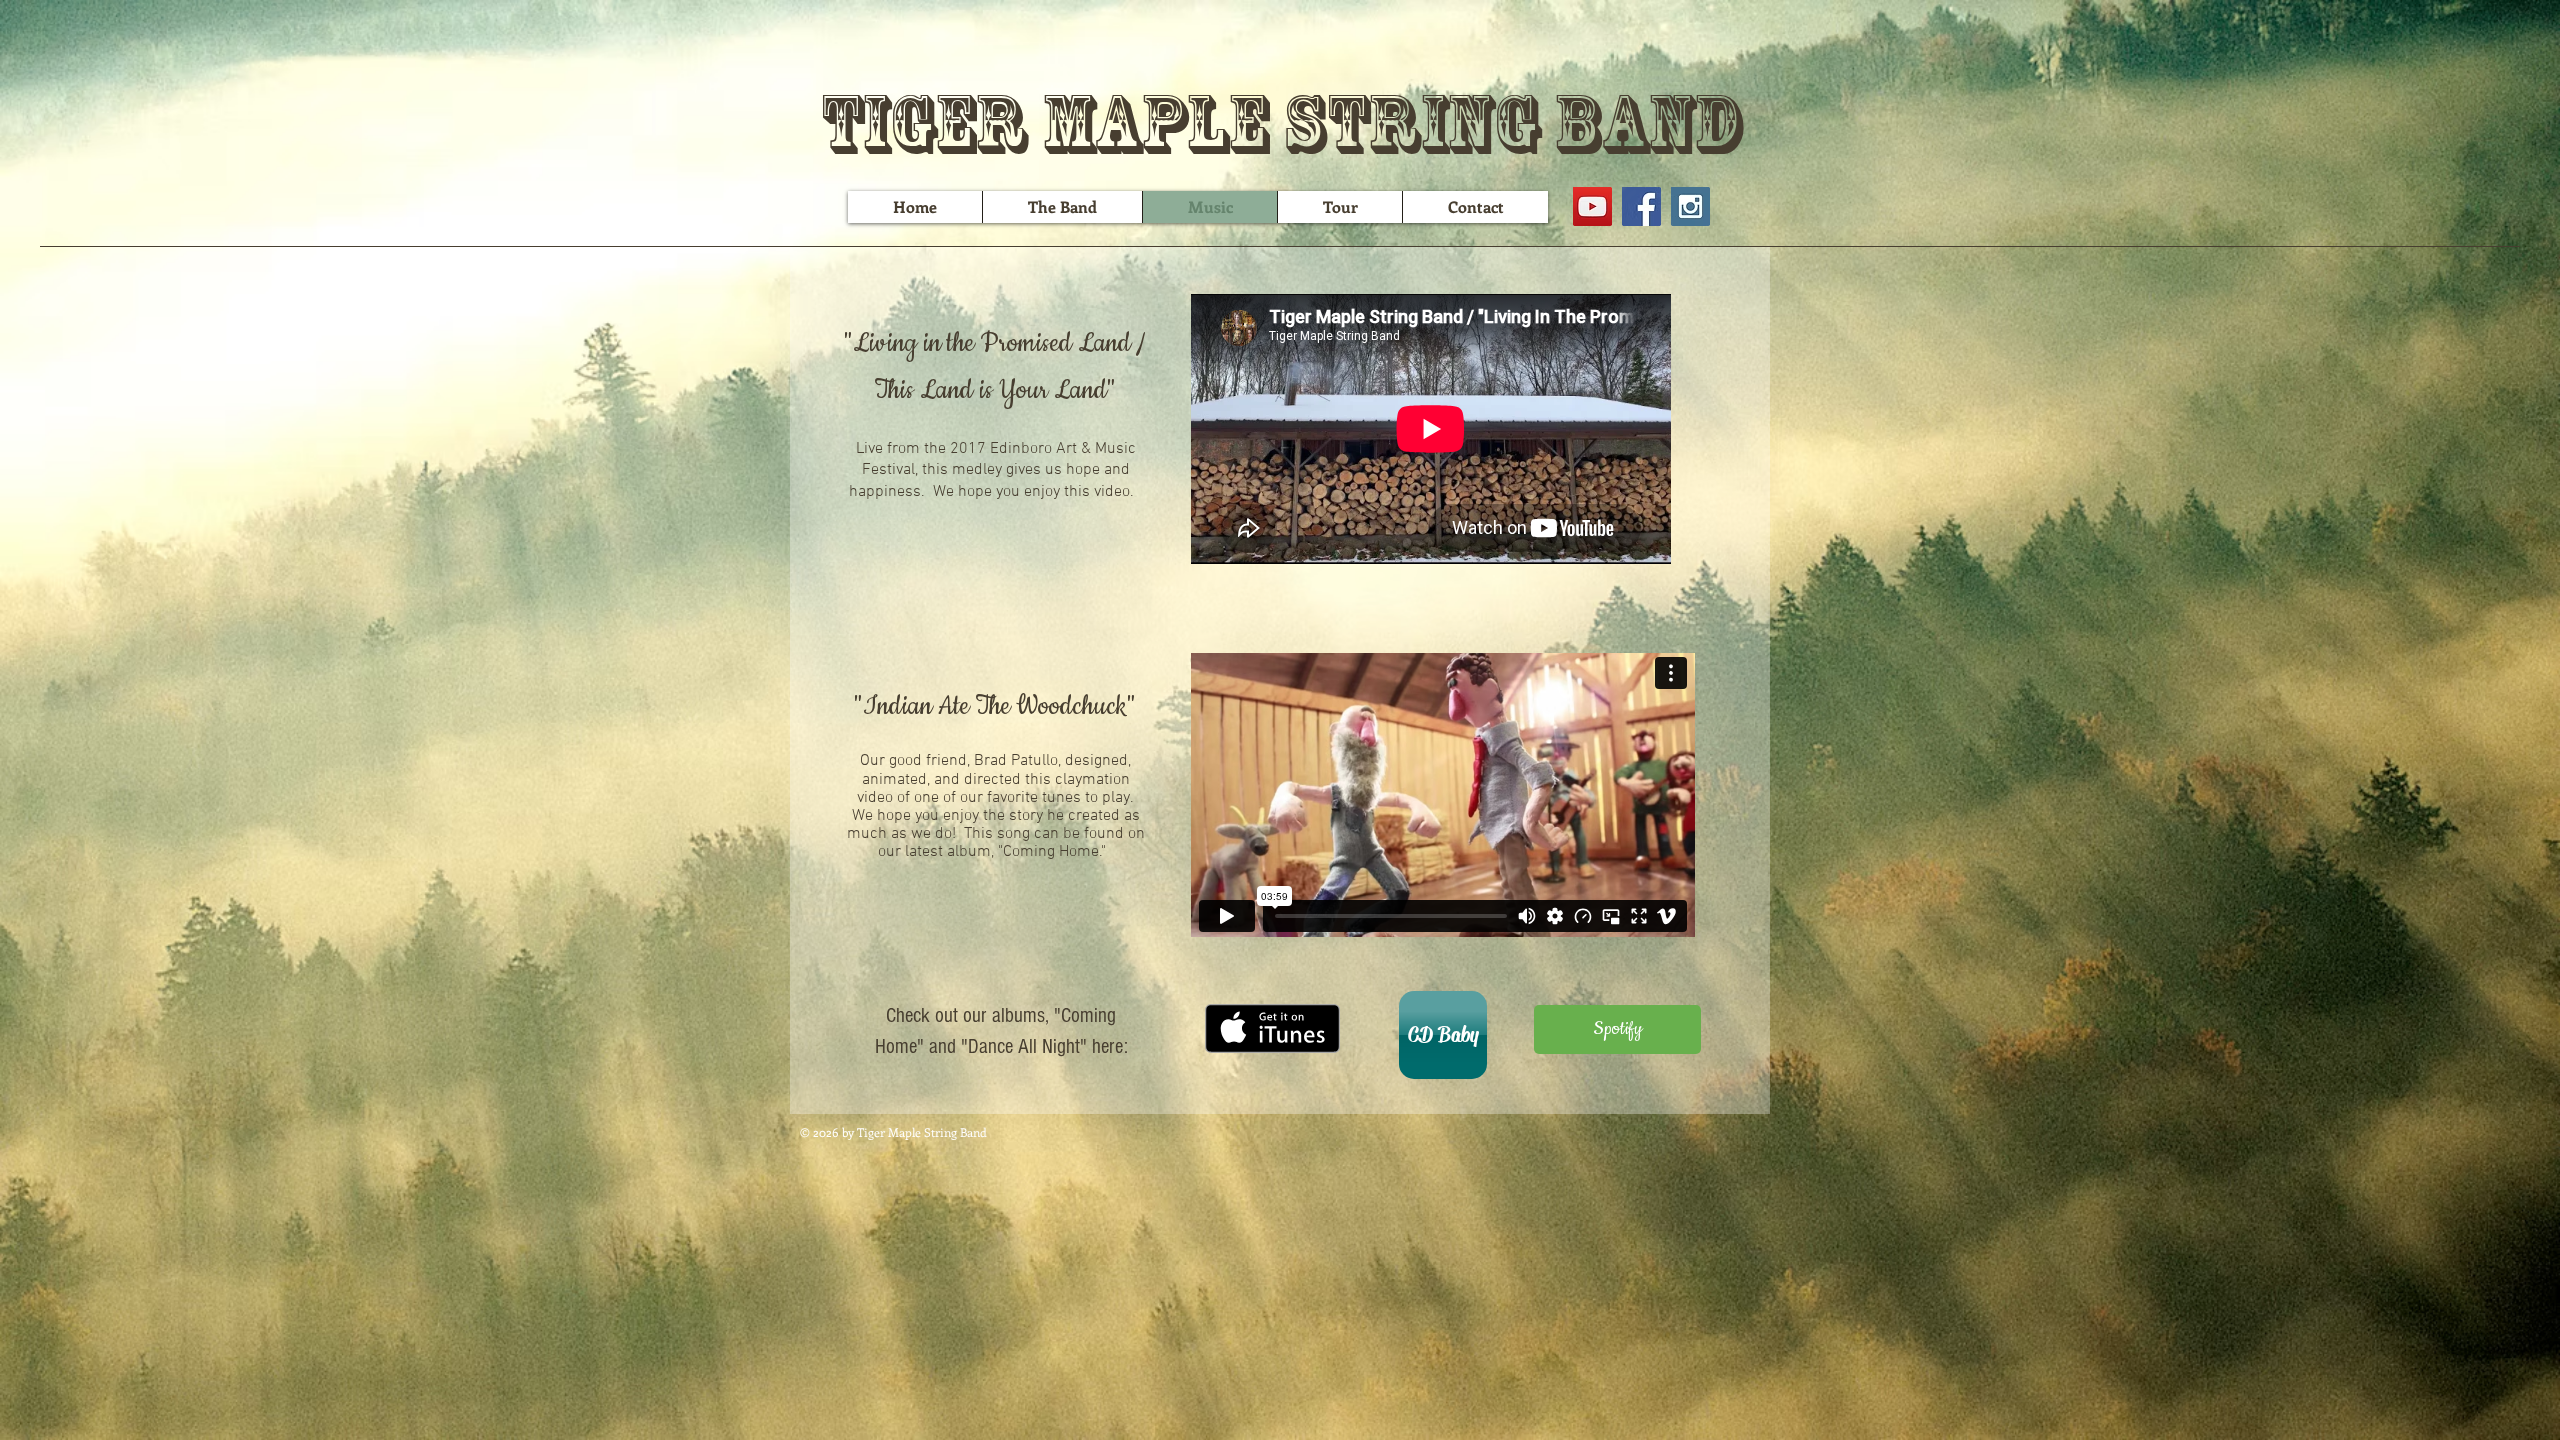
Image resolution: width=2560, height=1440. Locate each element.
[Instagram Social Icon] (1690, 206)
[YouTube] (1592, 206)
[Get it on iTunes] (1272, 1028)
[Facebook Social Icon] (1641, 206)
